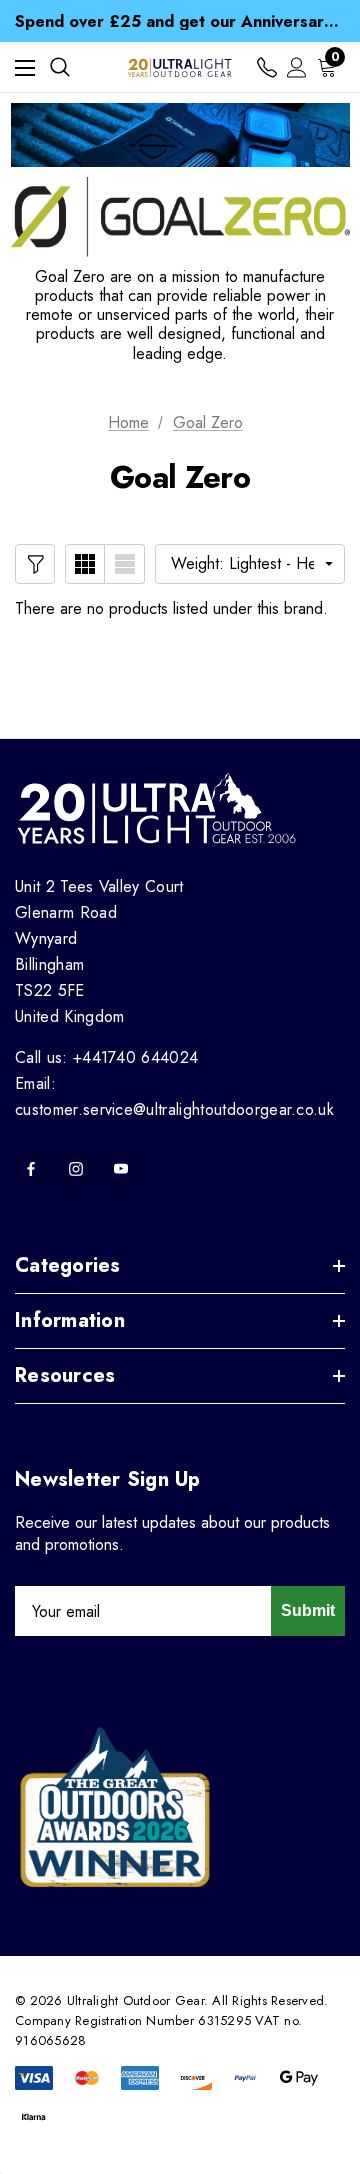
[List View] (125, 564)
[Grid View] (85, 564)
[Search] (60, 67)
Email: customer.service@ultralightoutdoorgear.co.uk (174, 1096)
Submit (308, 1610)
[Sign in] (297, 67)
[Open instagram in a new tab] (76, 1169)
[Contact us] (267, 67)
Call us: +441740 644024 (106, 1057)
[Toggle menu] (25, 67)
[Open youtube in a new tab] (121, 1169)
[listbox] (250, 564)
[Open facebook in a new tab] (31, 1169)
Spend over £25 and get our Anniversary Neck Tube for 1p (180, 21)
